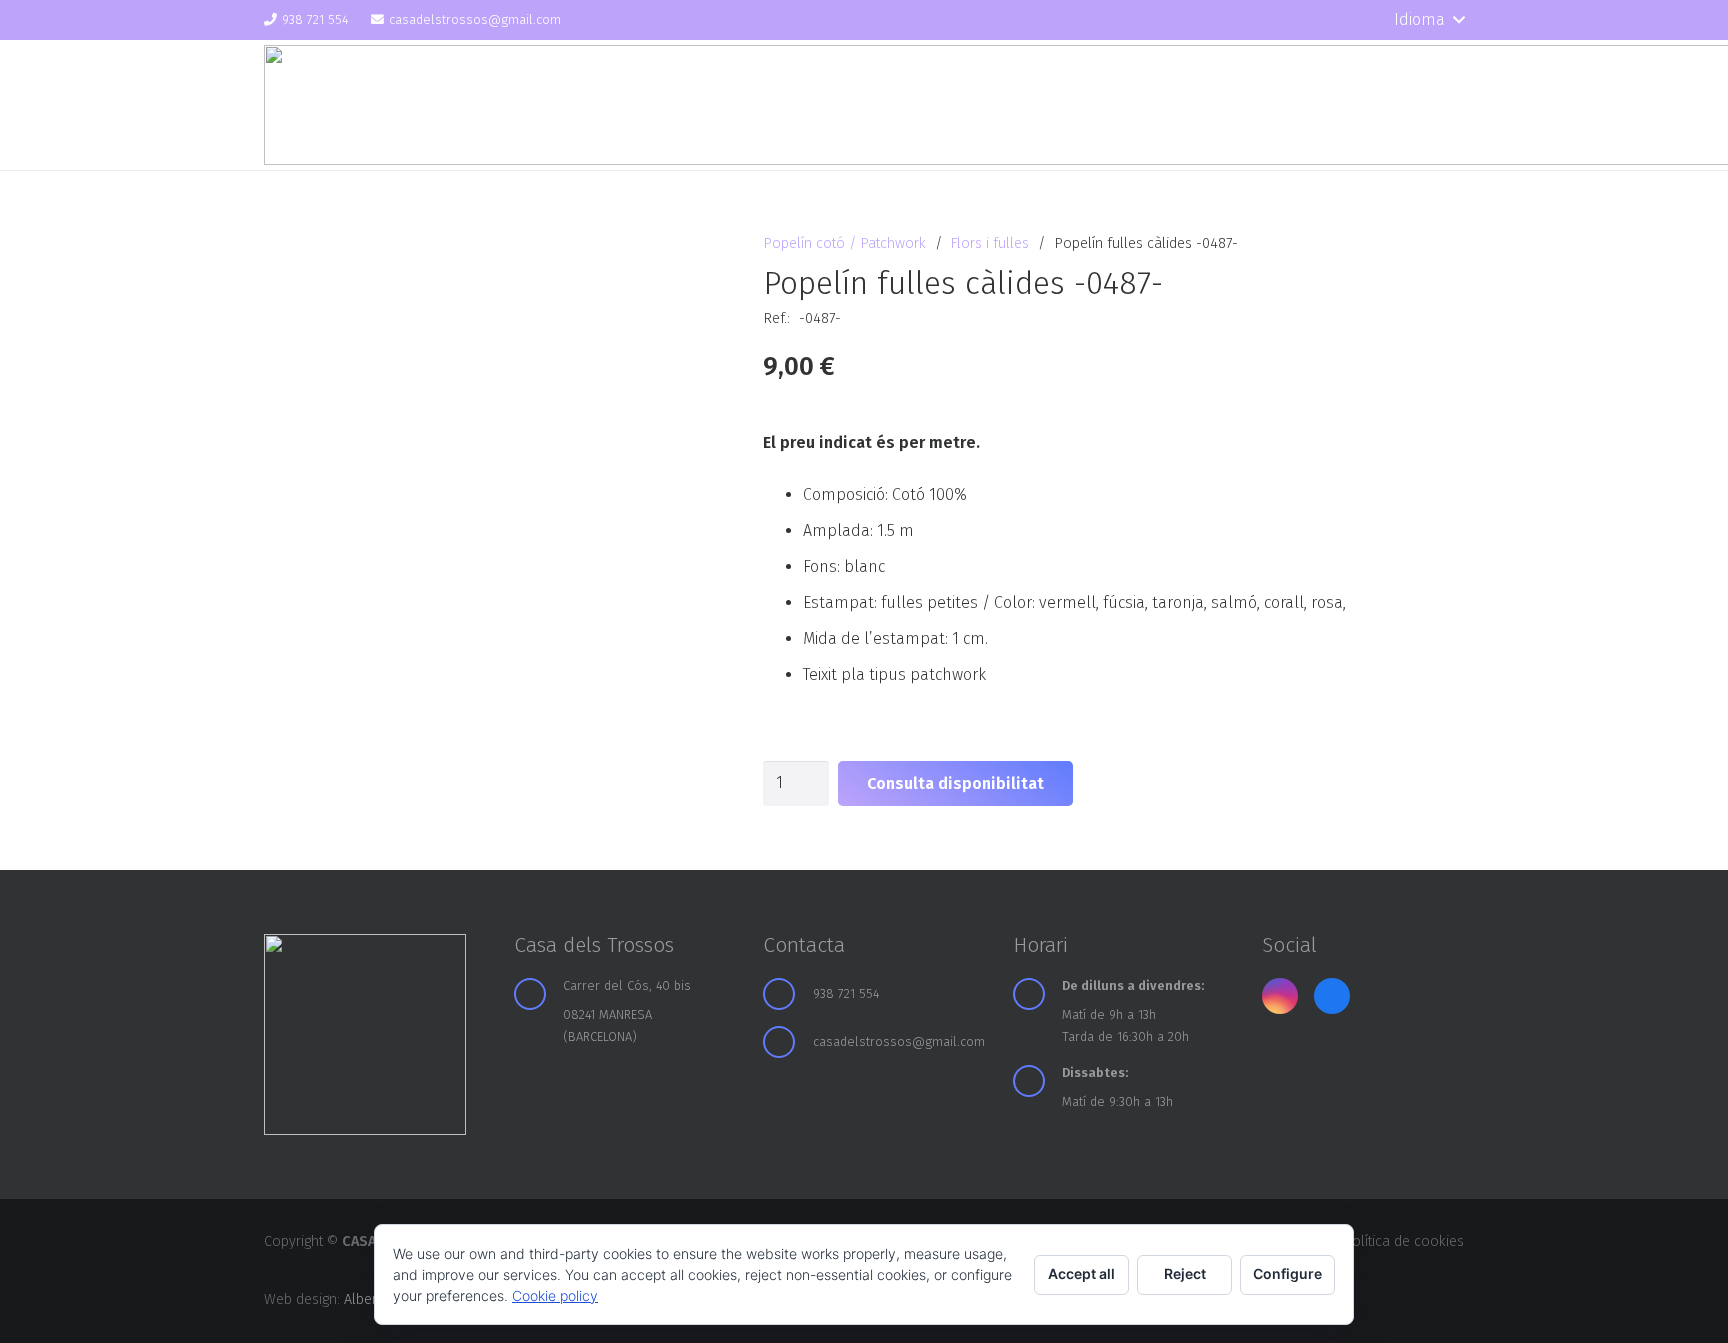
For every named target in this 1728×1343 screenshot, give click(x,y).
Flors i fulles (989, 243)
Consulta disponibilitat (955, 783)
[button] (1429, 20)
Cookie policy (555, 1295)
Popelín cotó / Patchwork (844, 243)
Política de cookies (1403, 1241)
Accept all (1081, 1273)
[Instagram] (1320, 20)
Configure (1287, 1273)
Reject (1185, 1273)
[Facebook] (1355, 20)
